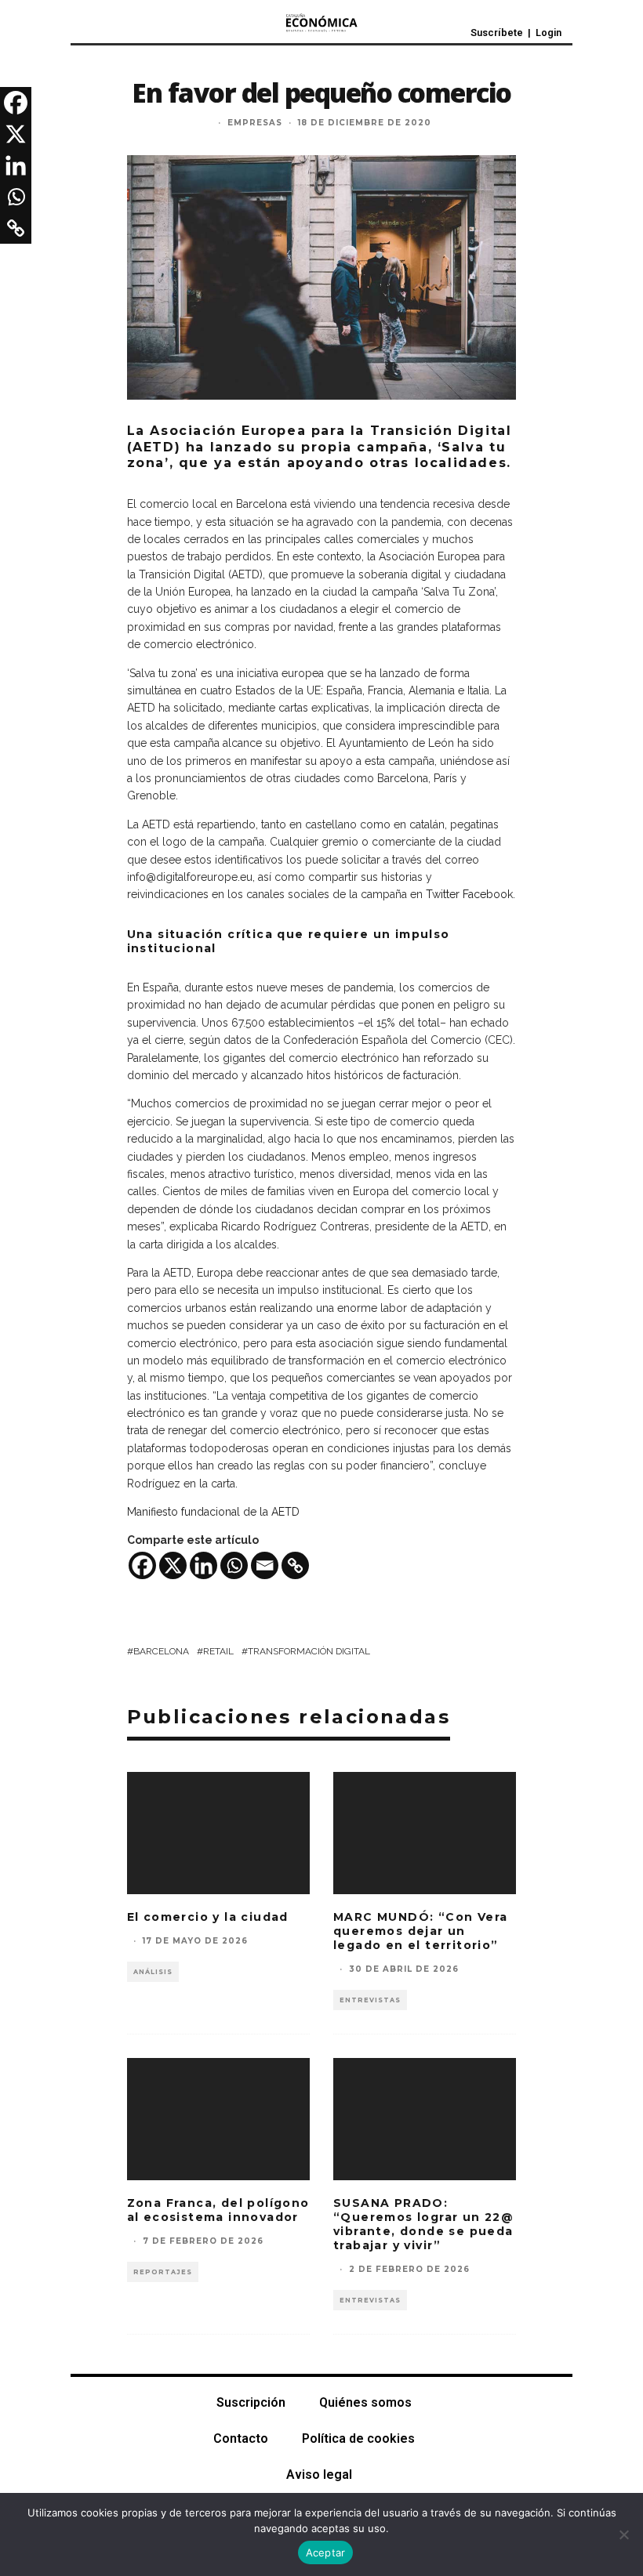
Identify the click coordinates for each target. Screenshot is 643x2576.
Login (549, 33)
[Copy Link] (295, 1565)
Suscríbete (497, 33)
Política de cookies (358, 2438)
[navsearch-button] (119, 27)
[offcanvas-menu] (85, 28)
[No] (623, 2534)
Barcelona (161, 1651)
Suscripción (251, 2402)
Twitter (443, 894)
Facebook (488, 894)
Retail (218, 1651)
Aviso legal (319, 2475)
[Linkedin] (203, 1565)
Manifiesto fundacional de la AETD (213, 1512)
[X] (173, 1565)
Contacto (241, 2438)
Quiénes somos (365, 2402)
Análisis (153, 1972)
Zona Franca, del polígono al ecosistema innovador (218, 2210)
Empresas (255, 123)
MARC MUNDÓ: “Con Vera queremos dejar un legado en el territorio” (420, 1931)
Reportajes (163, 2272)
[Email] (265, 1565)
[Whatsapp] (234, 1565)
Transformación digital (309, 1651)
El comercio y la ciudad (208, 1917)
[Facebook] (142, 1565)
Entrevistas (370, 2000)
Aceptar (326, 2552)
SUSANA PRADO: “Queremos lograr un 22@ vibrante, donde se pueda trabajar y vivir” (423, 2225)
